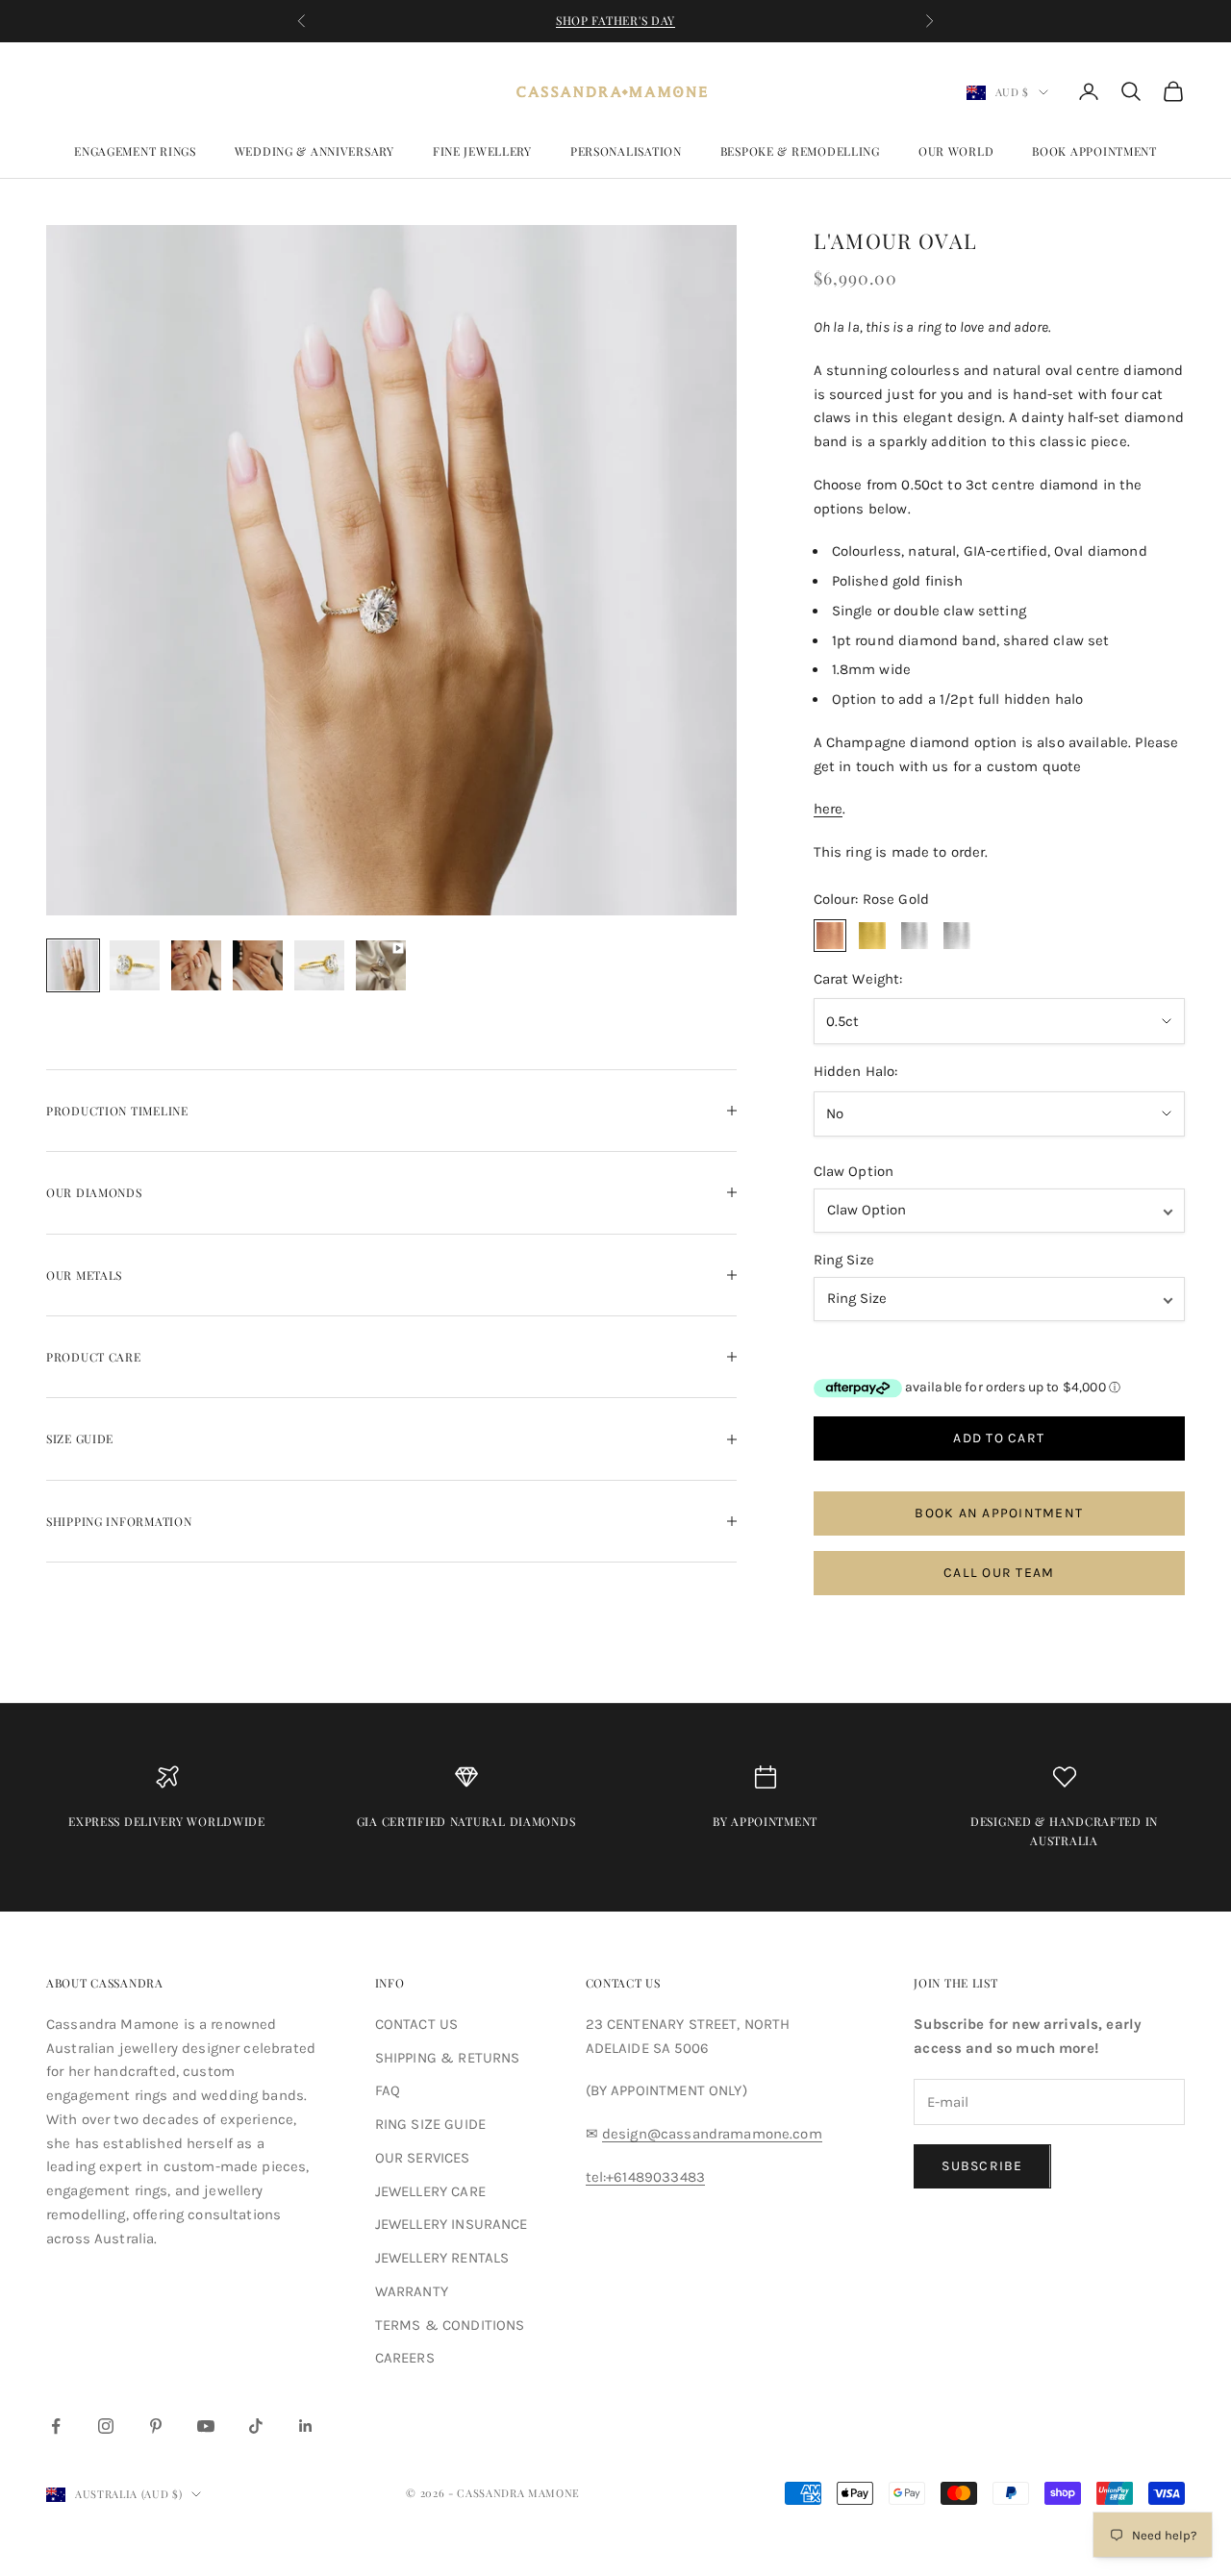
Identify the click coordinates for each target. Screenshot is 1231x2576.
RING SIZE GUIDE (430, 2124)
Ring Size (844, 1260)
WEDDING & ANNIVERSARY (314, 151)
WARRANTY (412, 2291)
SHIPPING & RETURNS (448, 2058)
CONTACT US (417, 2024)
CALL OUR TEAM (999, 1573)
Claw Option (854, 1171)
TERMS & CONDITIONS (450, 2325)
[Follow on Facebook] (56, 2426)
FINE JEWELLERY (482, 151)
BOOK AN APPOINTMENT (999, 1513)
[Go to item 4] (258, 965)
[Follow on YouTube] (206, 2426)
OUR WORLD (956, 151)
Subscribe (982, 2166)
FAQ (388, 2090)
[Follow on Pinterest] (156, 2426)
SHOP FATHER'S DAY (615, 20)
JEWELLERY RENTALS (442, 2258)
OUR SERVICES (423, 2158)
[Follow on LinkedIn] (306, 2426)
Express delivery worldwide (167, 1821)
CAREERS (405, 2358)
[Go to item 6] (381, 965)
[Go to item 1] (73, 965)
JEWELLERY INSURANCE (452, 2224)
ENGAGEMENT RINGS (135, 151)
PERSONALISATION (626, 151)
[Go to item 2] (135, 965)
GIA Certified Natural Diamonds (466, 1821)
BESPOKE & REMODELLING (800, 151)
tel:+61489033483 (645, 2177)
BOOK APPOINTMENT (1094, 151)
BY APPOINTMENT (765, 1821)
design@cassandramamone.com (712, 2134)
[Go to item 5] (319, 965)
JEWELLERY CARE (430, 2191)
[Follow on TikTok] (256, 2426)
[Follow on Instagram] (106, 2426)
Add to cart (999, 1438)
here (829, 809)
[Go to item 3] (196, 965)
